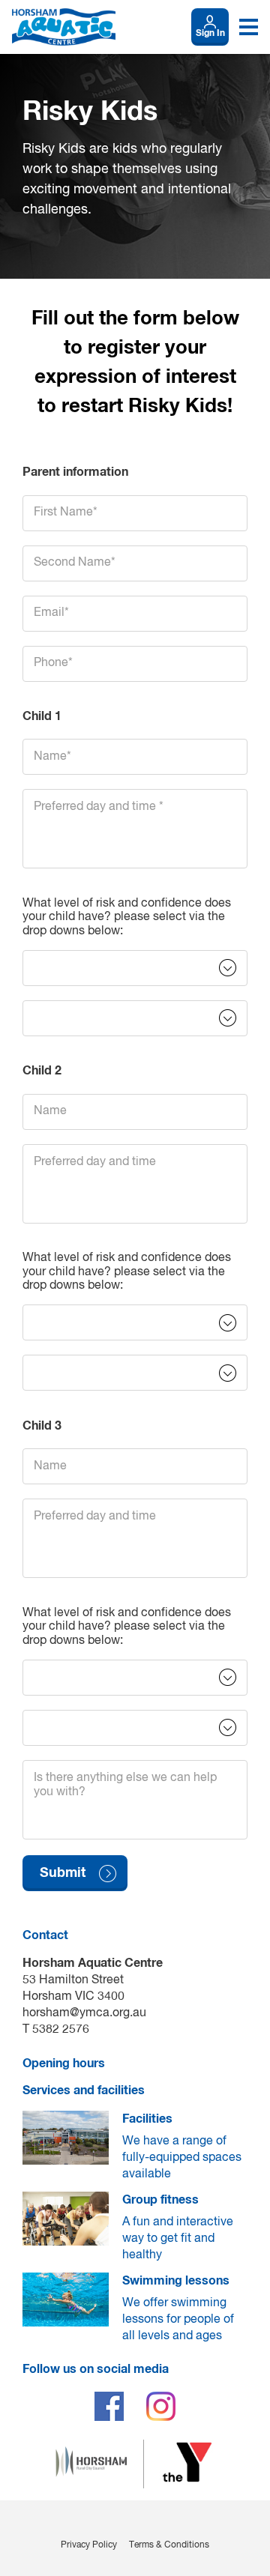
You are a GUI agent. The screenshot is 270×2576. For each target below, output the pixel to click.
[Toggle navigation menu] (249, 27)
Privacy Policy (89, 2545)
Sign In (210, 34)
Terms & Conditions (169, 2545)
